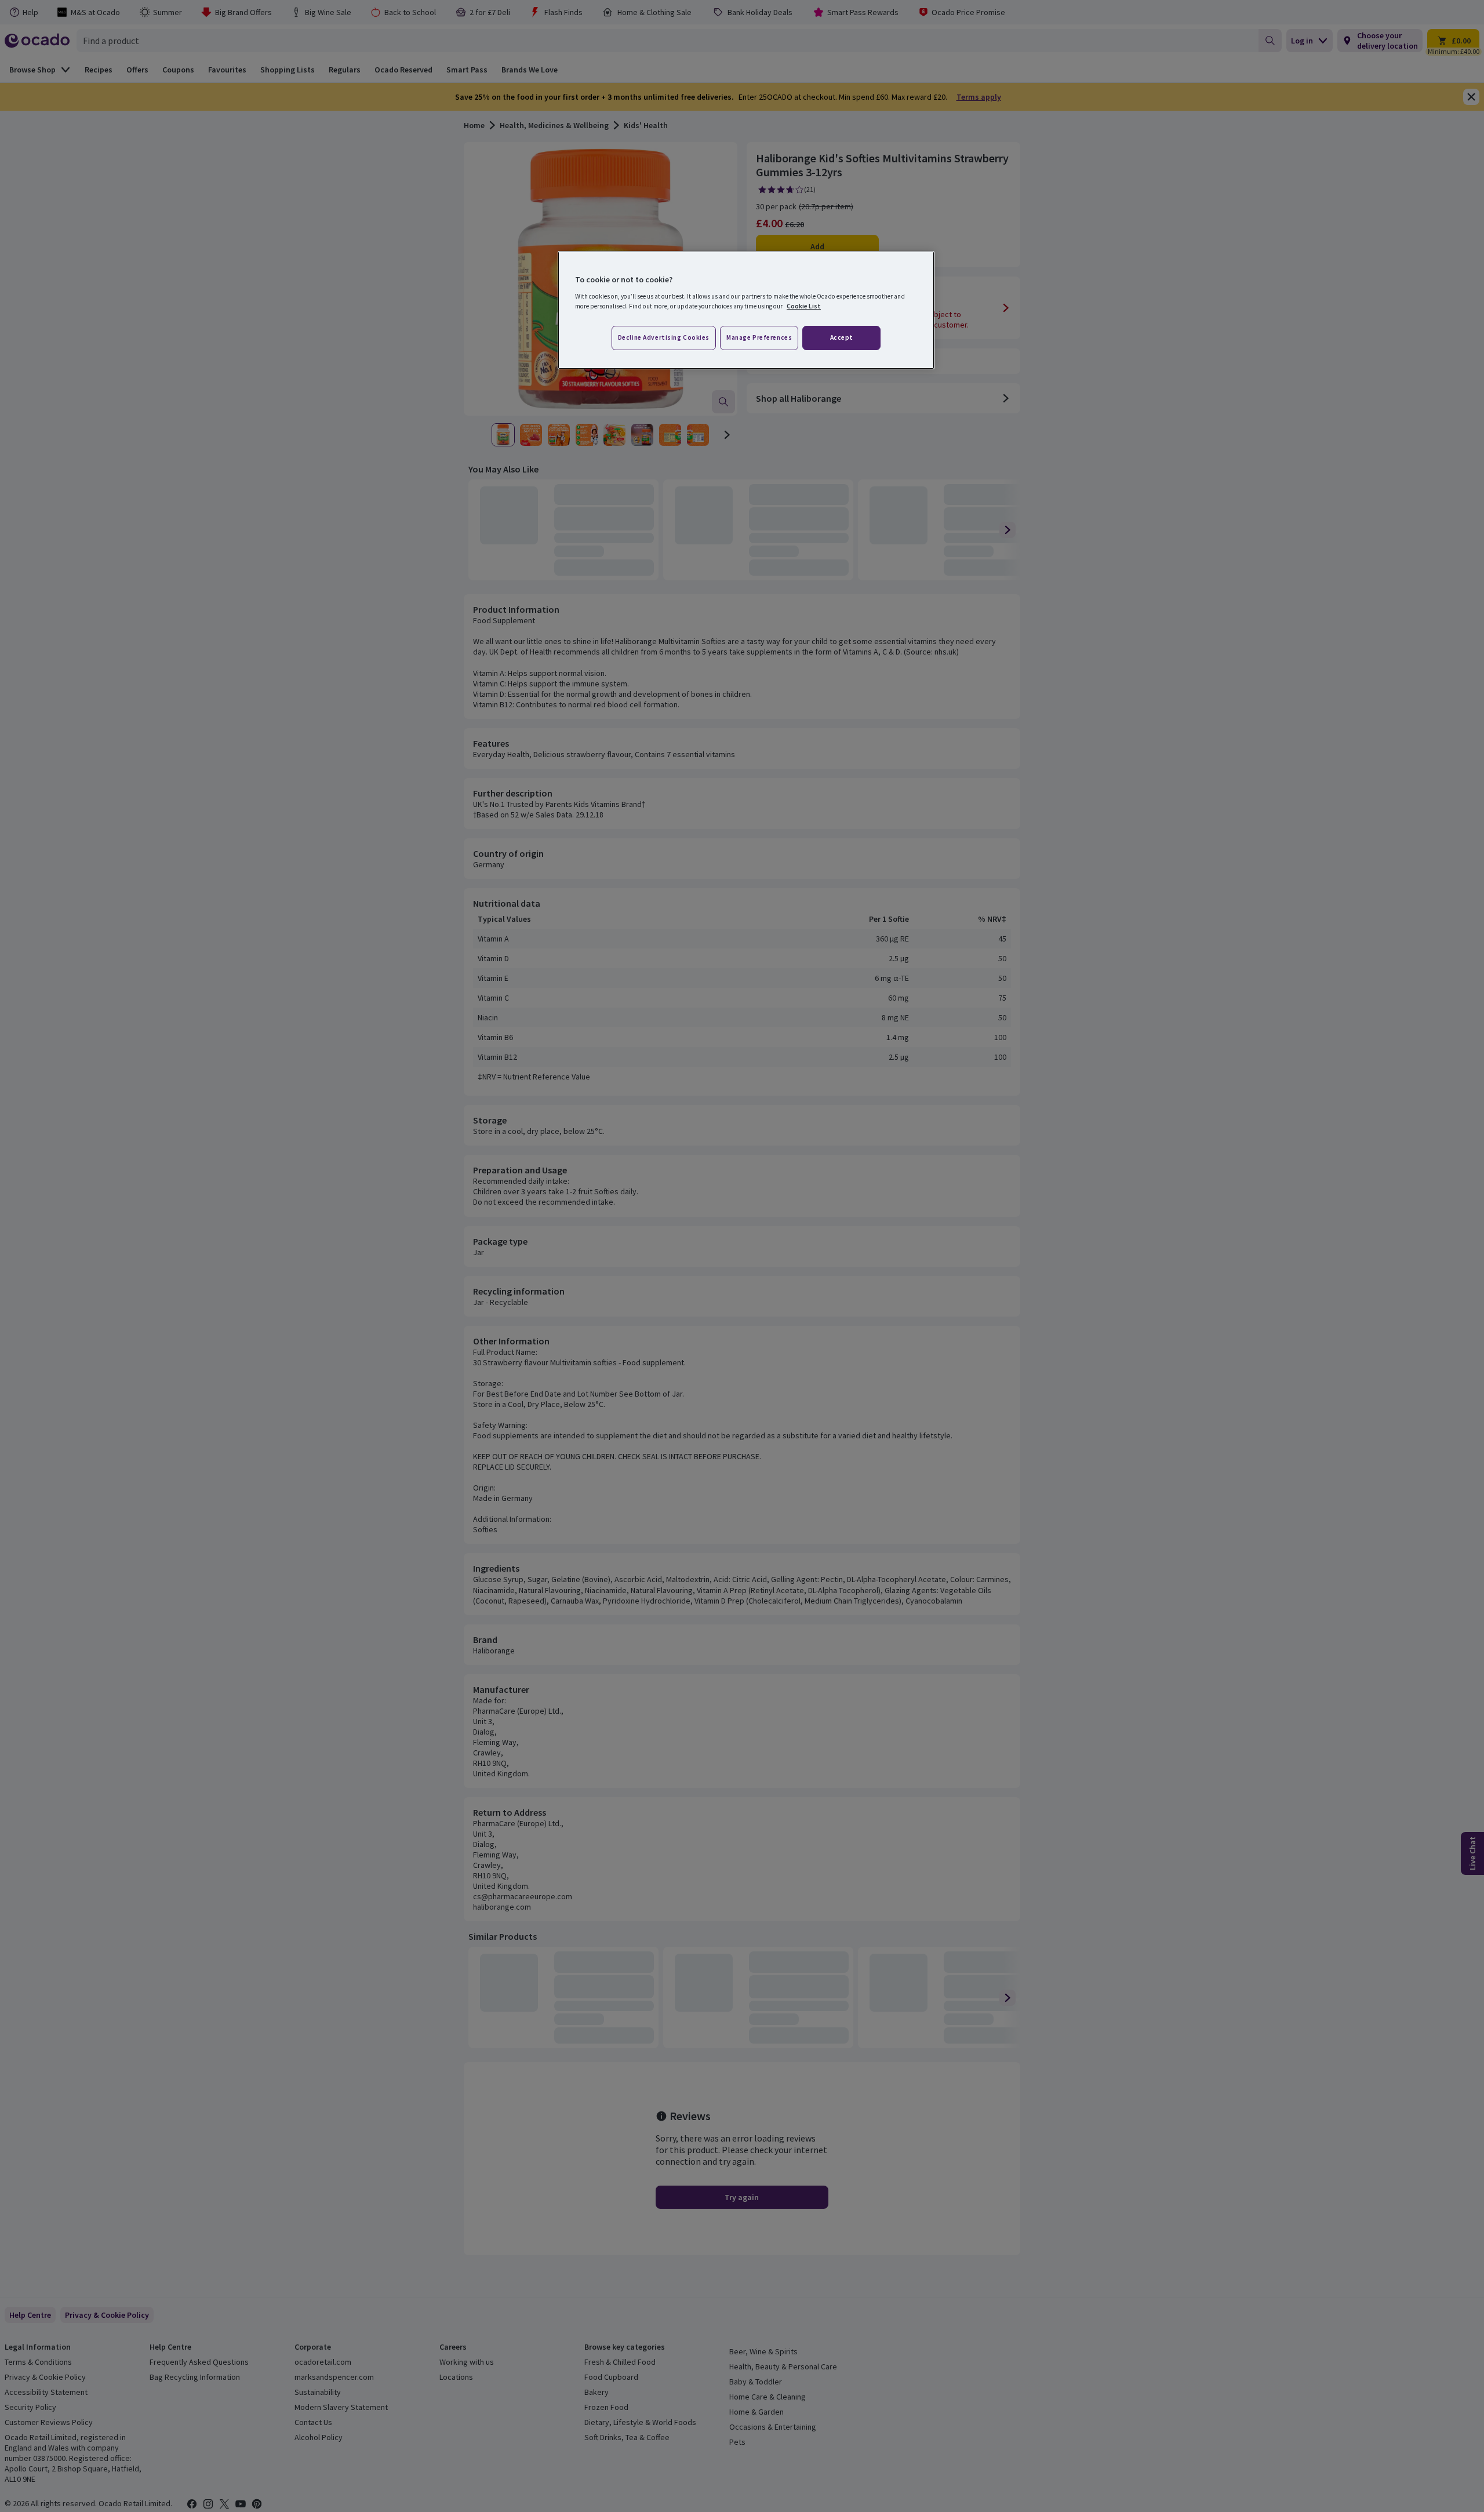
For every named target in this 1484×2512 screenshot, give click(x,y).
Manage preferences (759, 337)
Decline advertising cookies (664, 337)
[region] (746, 310)
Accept (842, 337)
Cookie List (804, 306)
